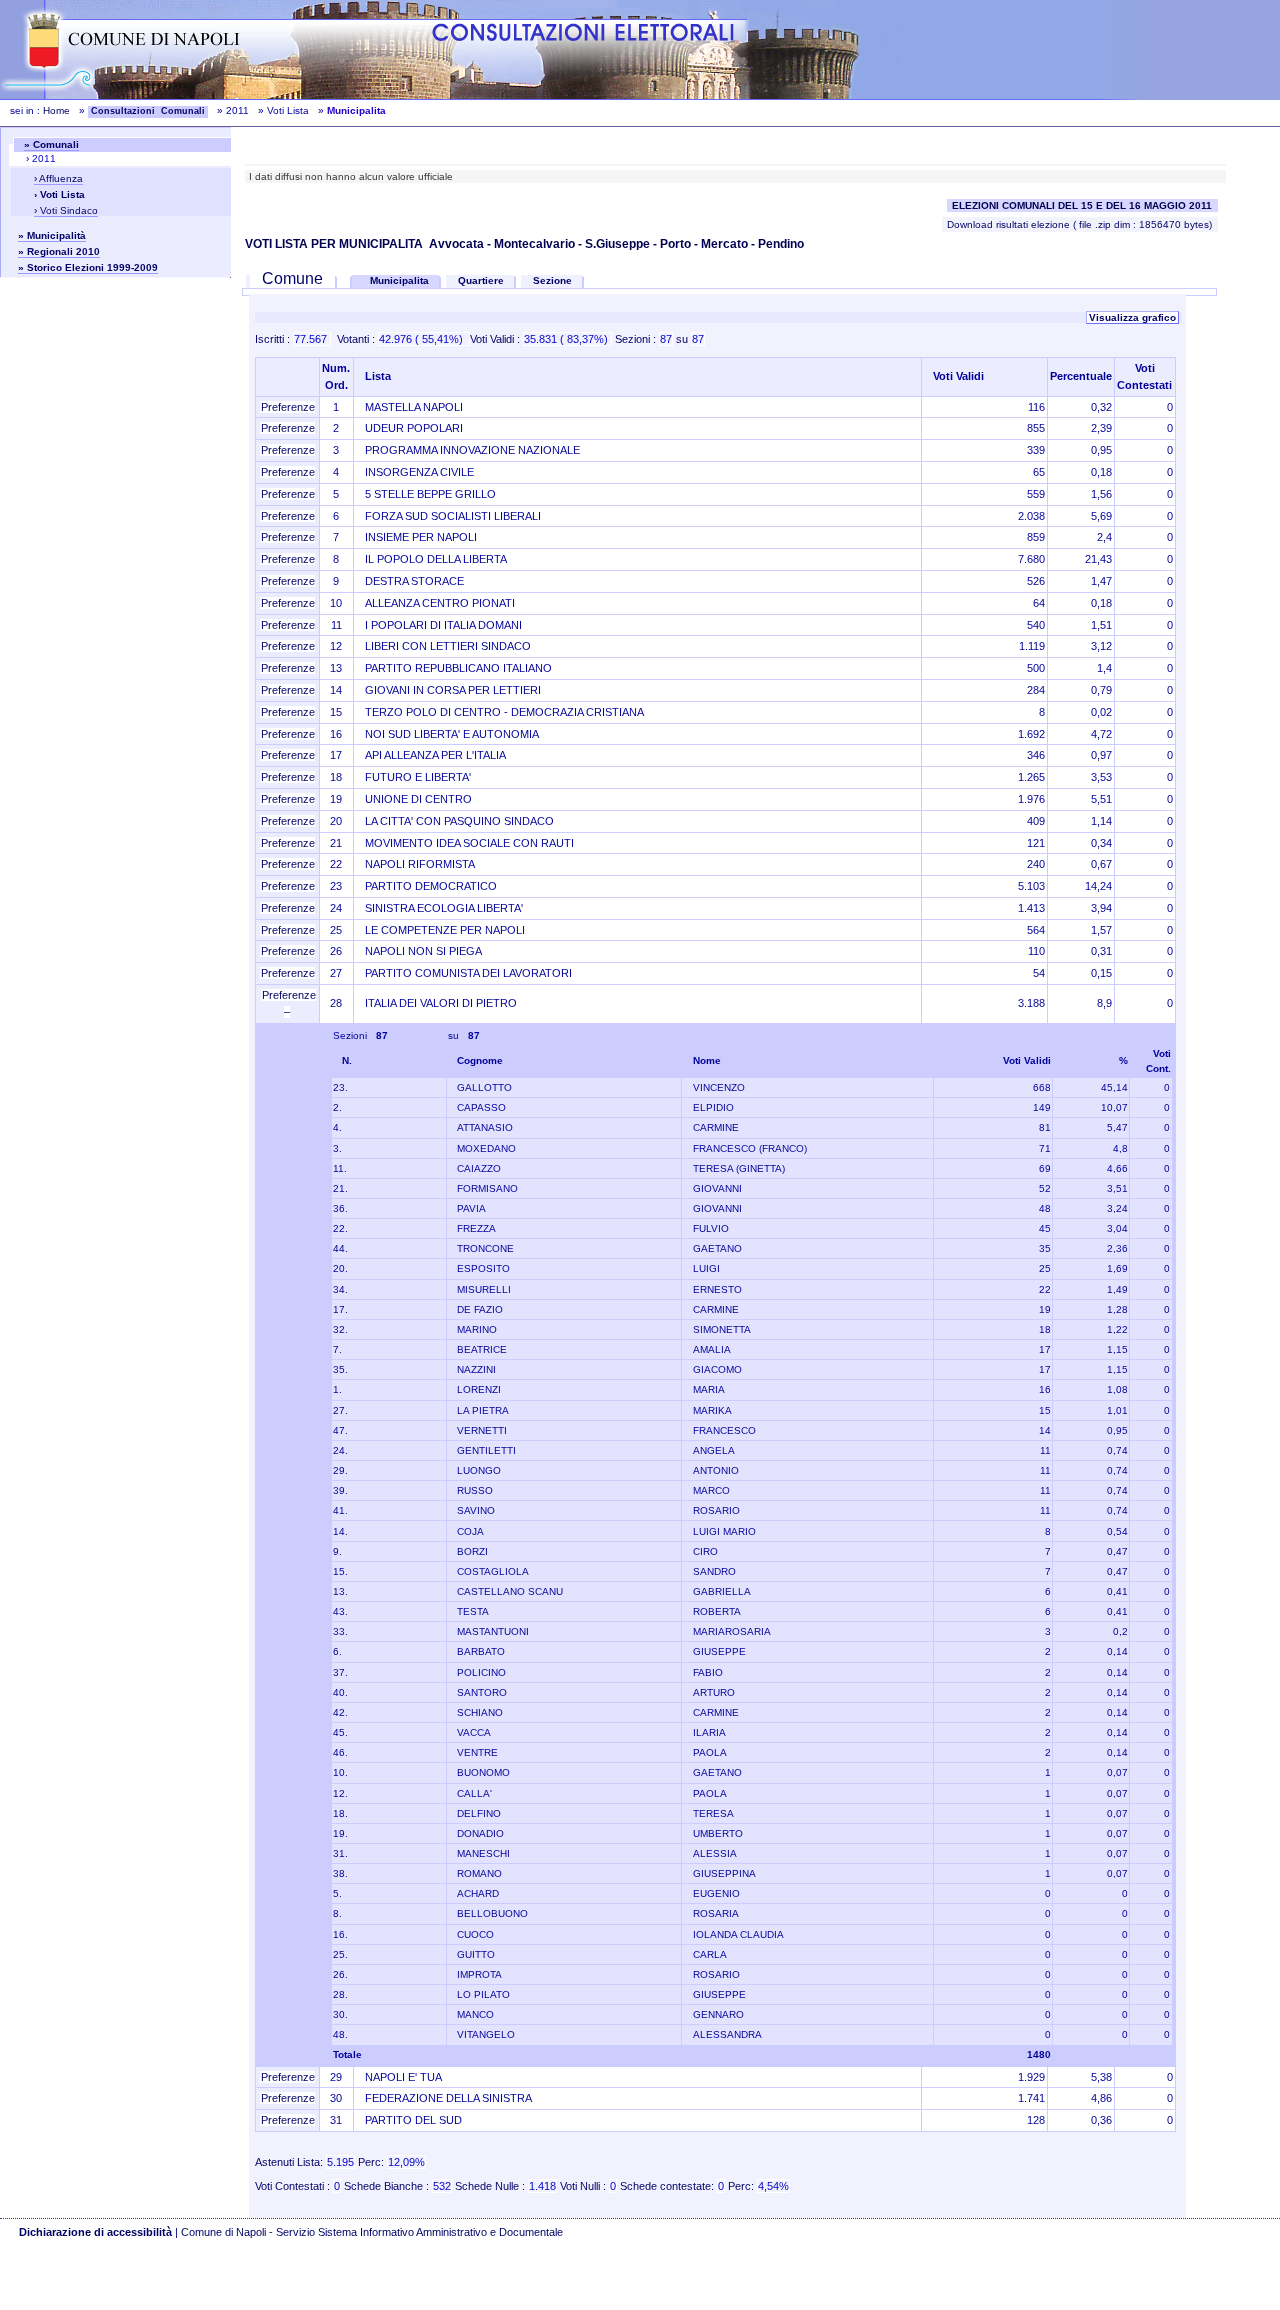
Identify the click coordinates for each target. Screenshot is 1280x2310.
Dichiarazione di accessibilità (95, 2232)
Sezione (552, 280)
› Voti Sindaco (66, 210)
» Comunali (51, 144)
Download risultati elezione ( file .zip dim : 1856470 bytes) (1079, 224)
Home (56, 110)
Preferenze (288, 407)
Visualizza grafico (1132, 317)
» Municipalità (52, 235)
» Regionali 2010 (59, 251)
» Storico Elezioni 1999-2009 (88, 267)
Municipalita (401, 280)
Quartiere (481, 280)
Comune (292, 278)
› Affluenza (58, 178)
